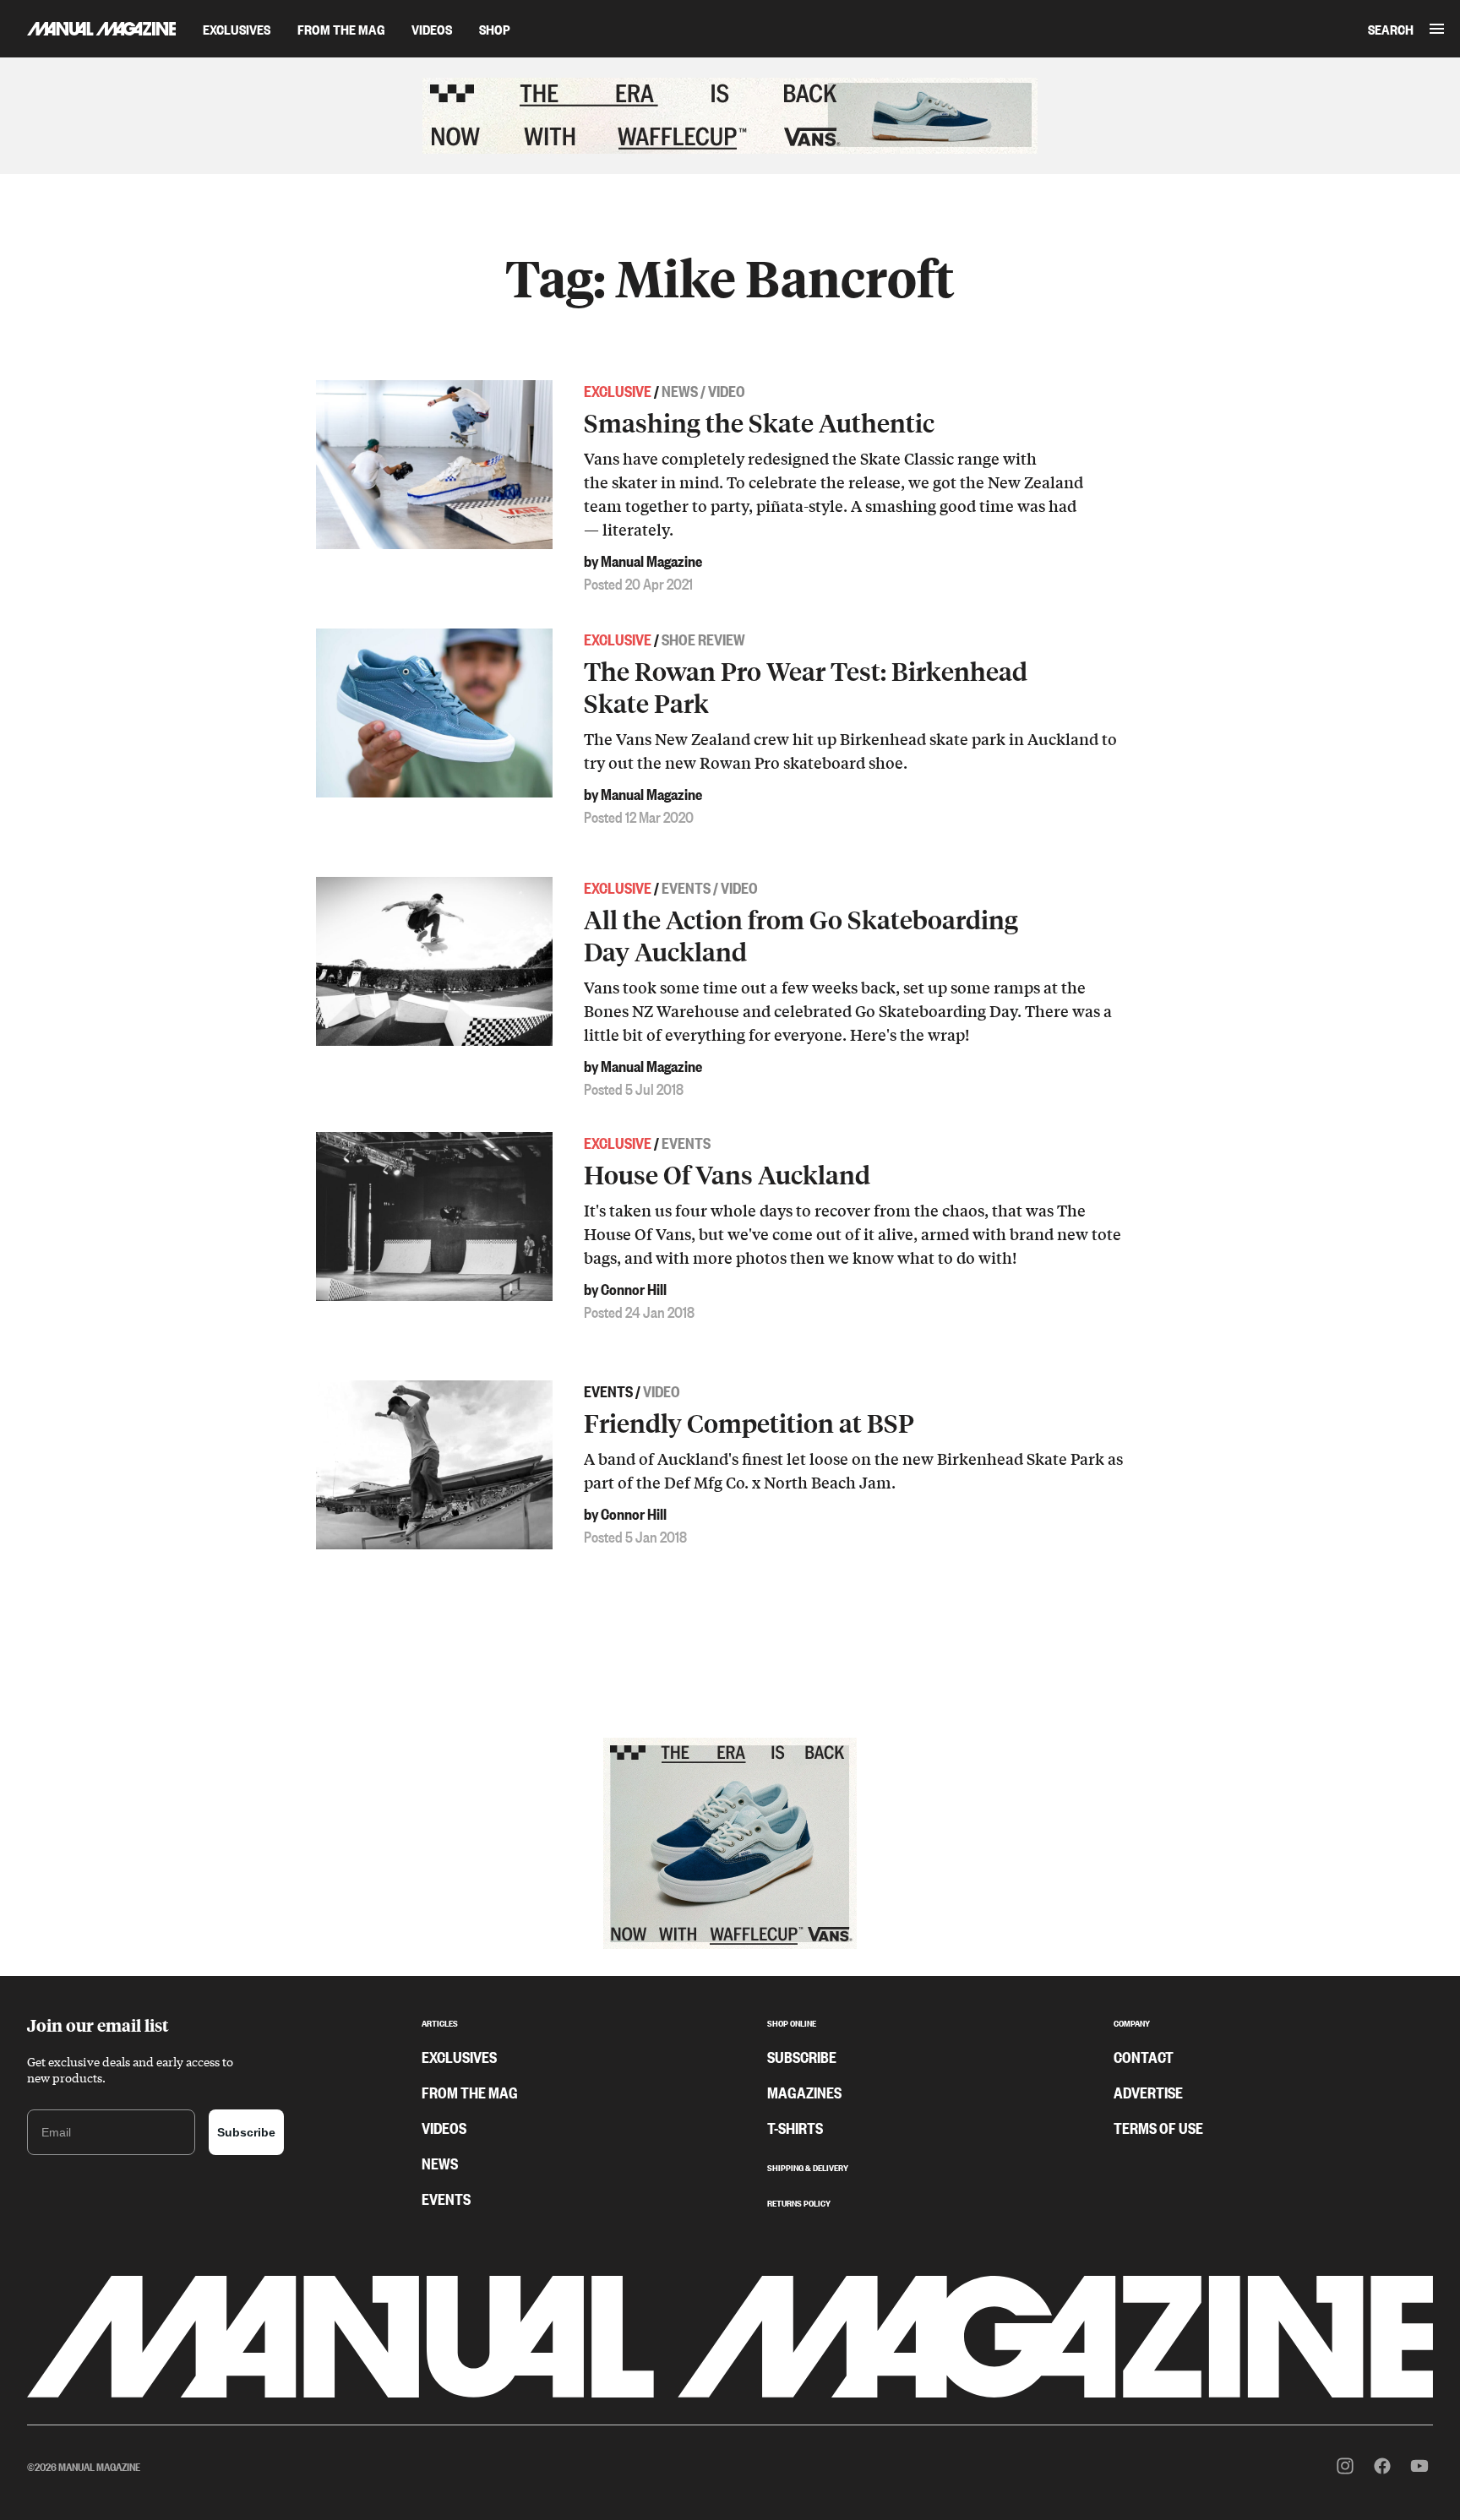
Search (1391, 29)
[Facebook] (1382, 2466)
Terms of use (1158, 2127)
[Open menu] (1437, 29)
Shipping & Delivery (808, 2166)
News (440, 2163)
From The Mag (341, 29)
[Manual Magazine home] (88, 28)
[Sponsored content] (730, 116)
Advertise (1148, 2092)
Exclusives (237, 29)
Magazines (804, 2092)
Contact (1144, 2056)
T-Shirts (795, 2127)
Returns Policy (799, 2202)
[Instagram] (1345, 2466)
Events (446, 2198)
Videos (432, 29)
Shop (495, 29)
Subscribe (246, 2132)
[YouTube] (1419, 2466)
